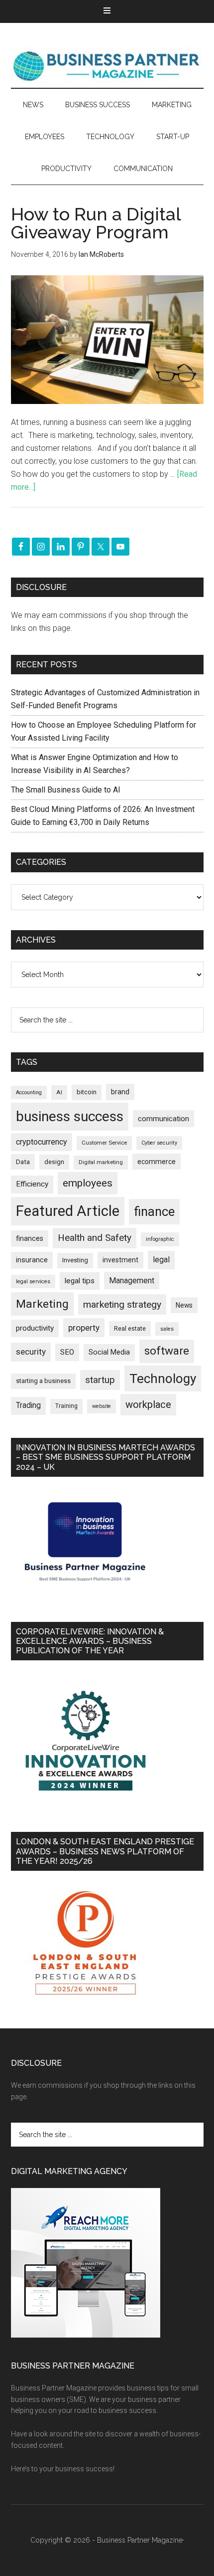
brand (120, 1092)
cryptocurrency (42, 1142)
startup (100, 1380)
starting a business (43, 1381)
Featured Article (68, 1211)
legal (161, 1260)
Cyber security (159, 1143)
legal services (33, 1282)
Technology (163, 1379)
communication (163, 1119)
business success (70, 1116)
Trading (28, 1405)
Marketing (42, 1304)
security (31, 1352)
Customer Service (104, 1143)
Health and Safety (95, 1238)
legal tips (80, 1281)
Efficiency (32, 1184)
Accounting (29, 1092)
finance (154, 1211)
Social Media (109, 1352)
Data (23, 1162)
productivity (35, 1328)
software (167, 1351)
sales (167, 1329)
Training (66, 1406)
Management (132, 1281)
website (102, 1406)
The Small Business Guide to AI (66, 790)
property (84, 1328)
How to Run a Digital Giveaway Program (96, 223)
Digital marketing (101, 1162)
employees (88, 1183)
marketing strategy (122, 1304)
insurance (32, 1260)
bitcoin (87, 1092)
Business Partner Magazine (107, 65)
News (184, 1305)
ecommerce (157, 1162)
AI (59, 1092)
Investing (75, 1260)
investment (120, 1260)
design (54, 1162)
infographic (160, 1239)
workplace (148, 1404)
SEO (67, 1352)
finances (30, 1238)
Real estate (130, 1328)
